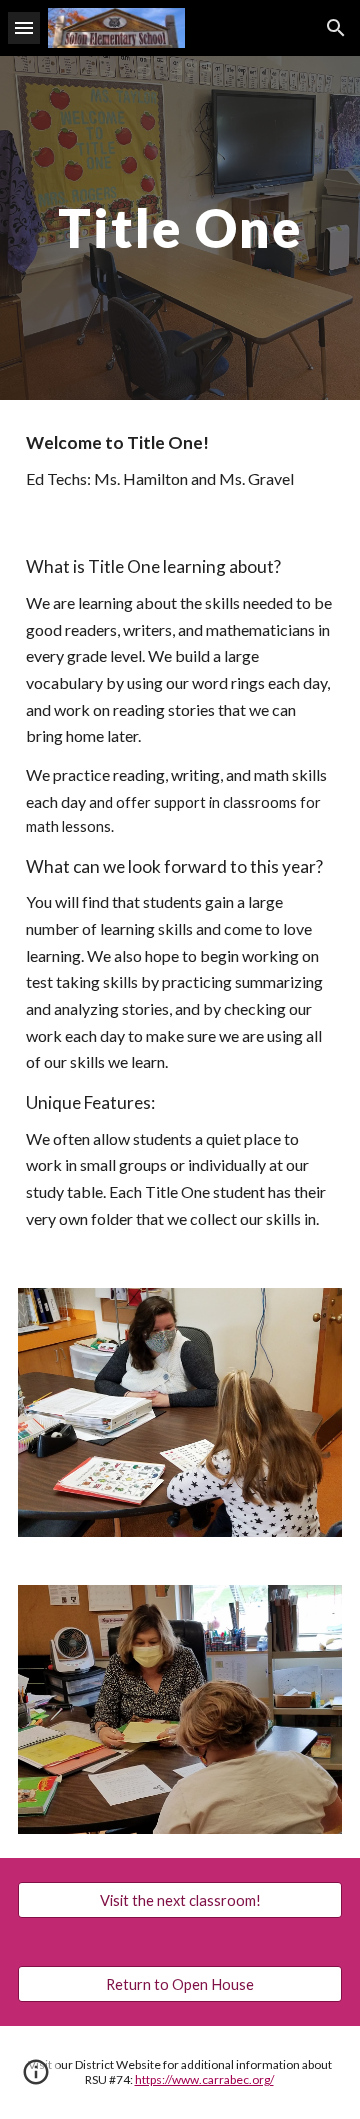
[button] (24, 27)
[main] (180, 227)
